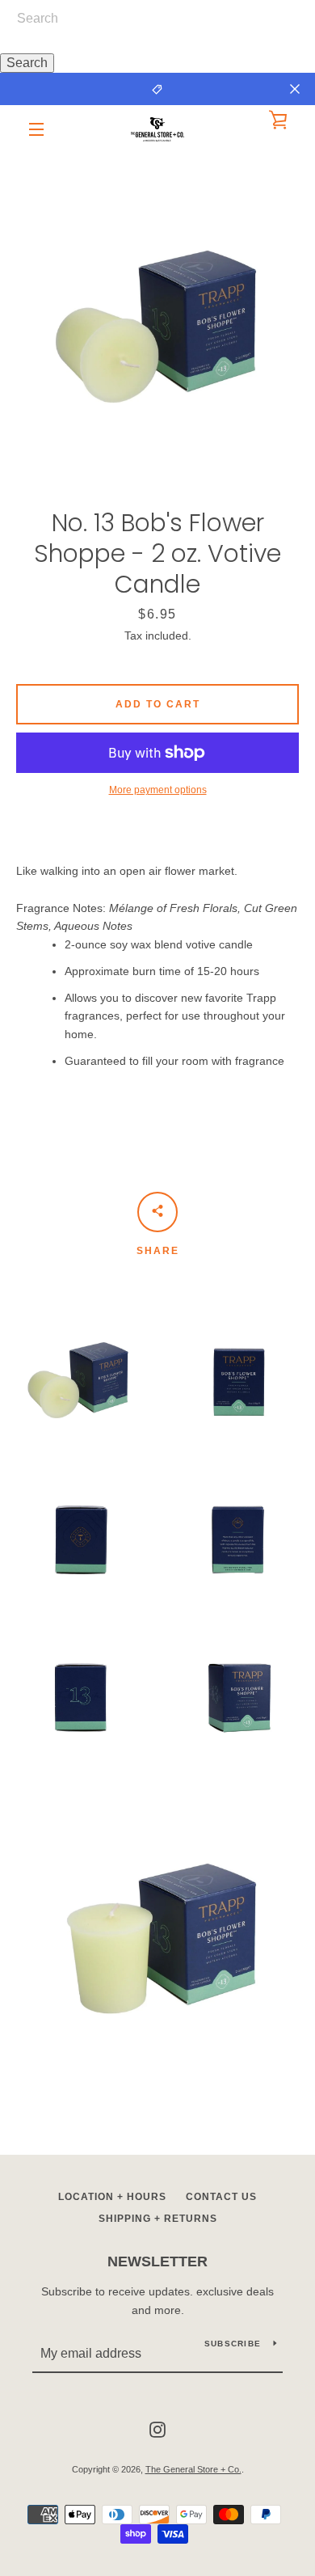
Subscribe (233, 2344)
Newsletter (157, 2261)
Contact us (221, 2197)
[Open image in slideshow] (157, 311)
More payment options (158, 790)
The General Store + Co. (193, 2469)
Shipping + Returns (158, 2219)
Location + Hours (112, 2197)
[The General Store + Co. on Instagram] (157, 2429)
